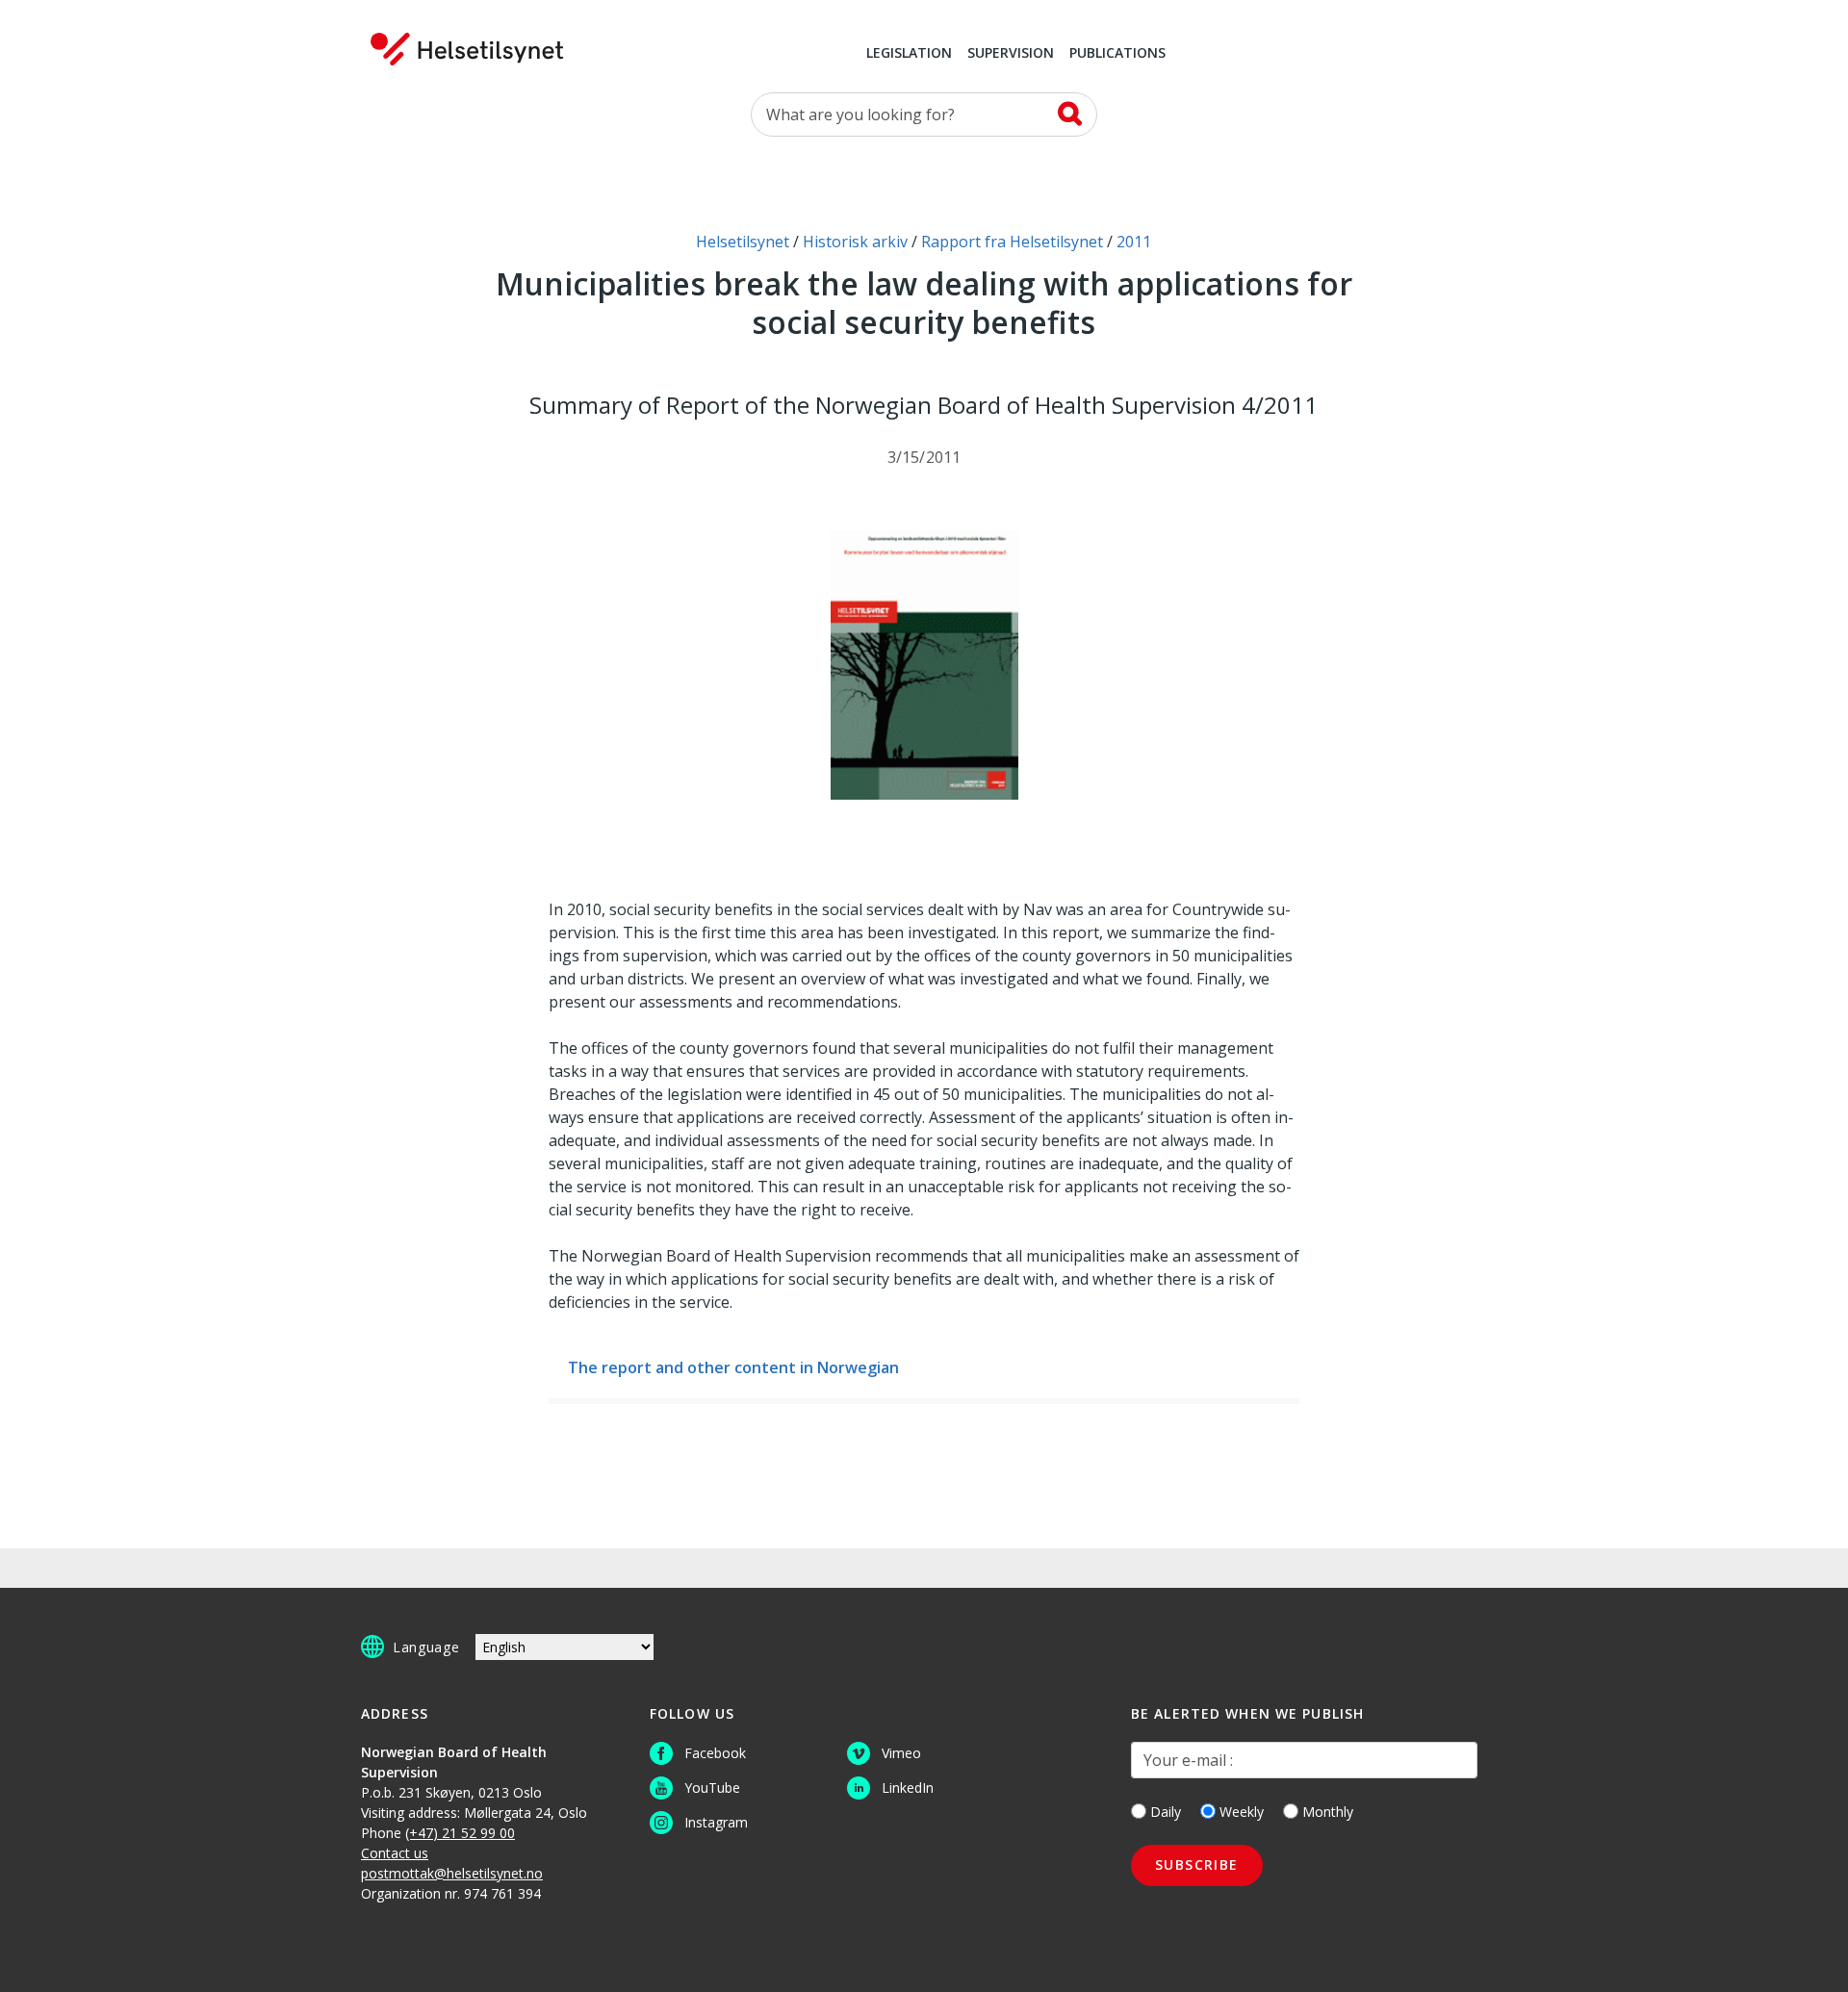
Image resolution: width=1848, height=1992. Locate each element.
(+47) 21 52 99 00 (460, 1833)
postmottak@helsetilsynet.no (452, 1873)
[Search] (1070, 114)
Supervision (1011, 54)
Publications (1117, 54)
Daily (1166, 1812)
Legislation (909, 54)
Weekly (1242, 1812)
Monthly (1328, 1812)
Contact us (395, 1853)
